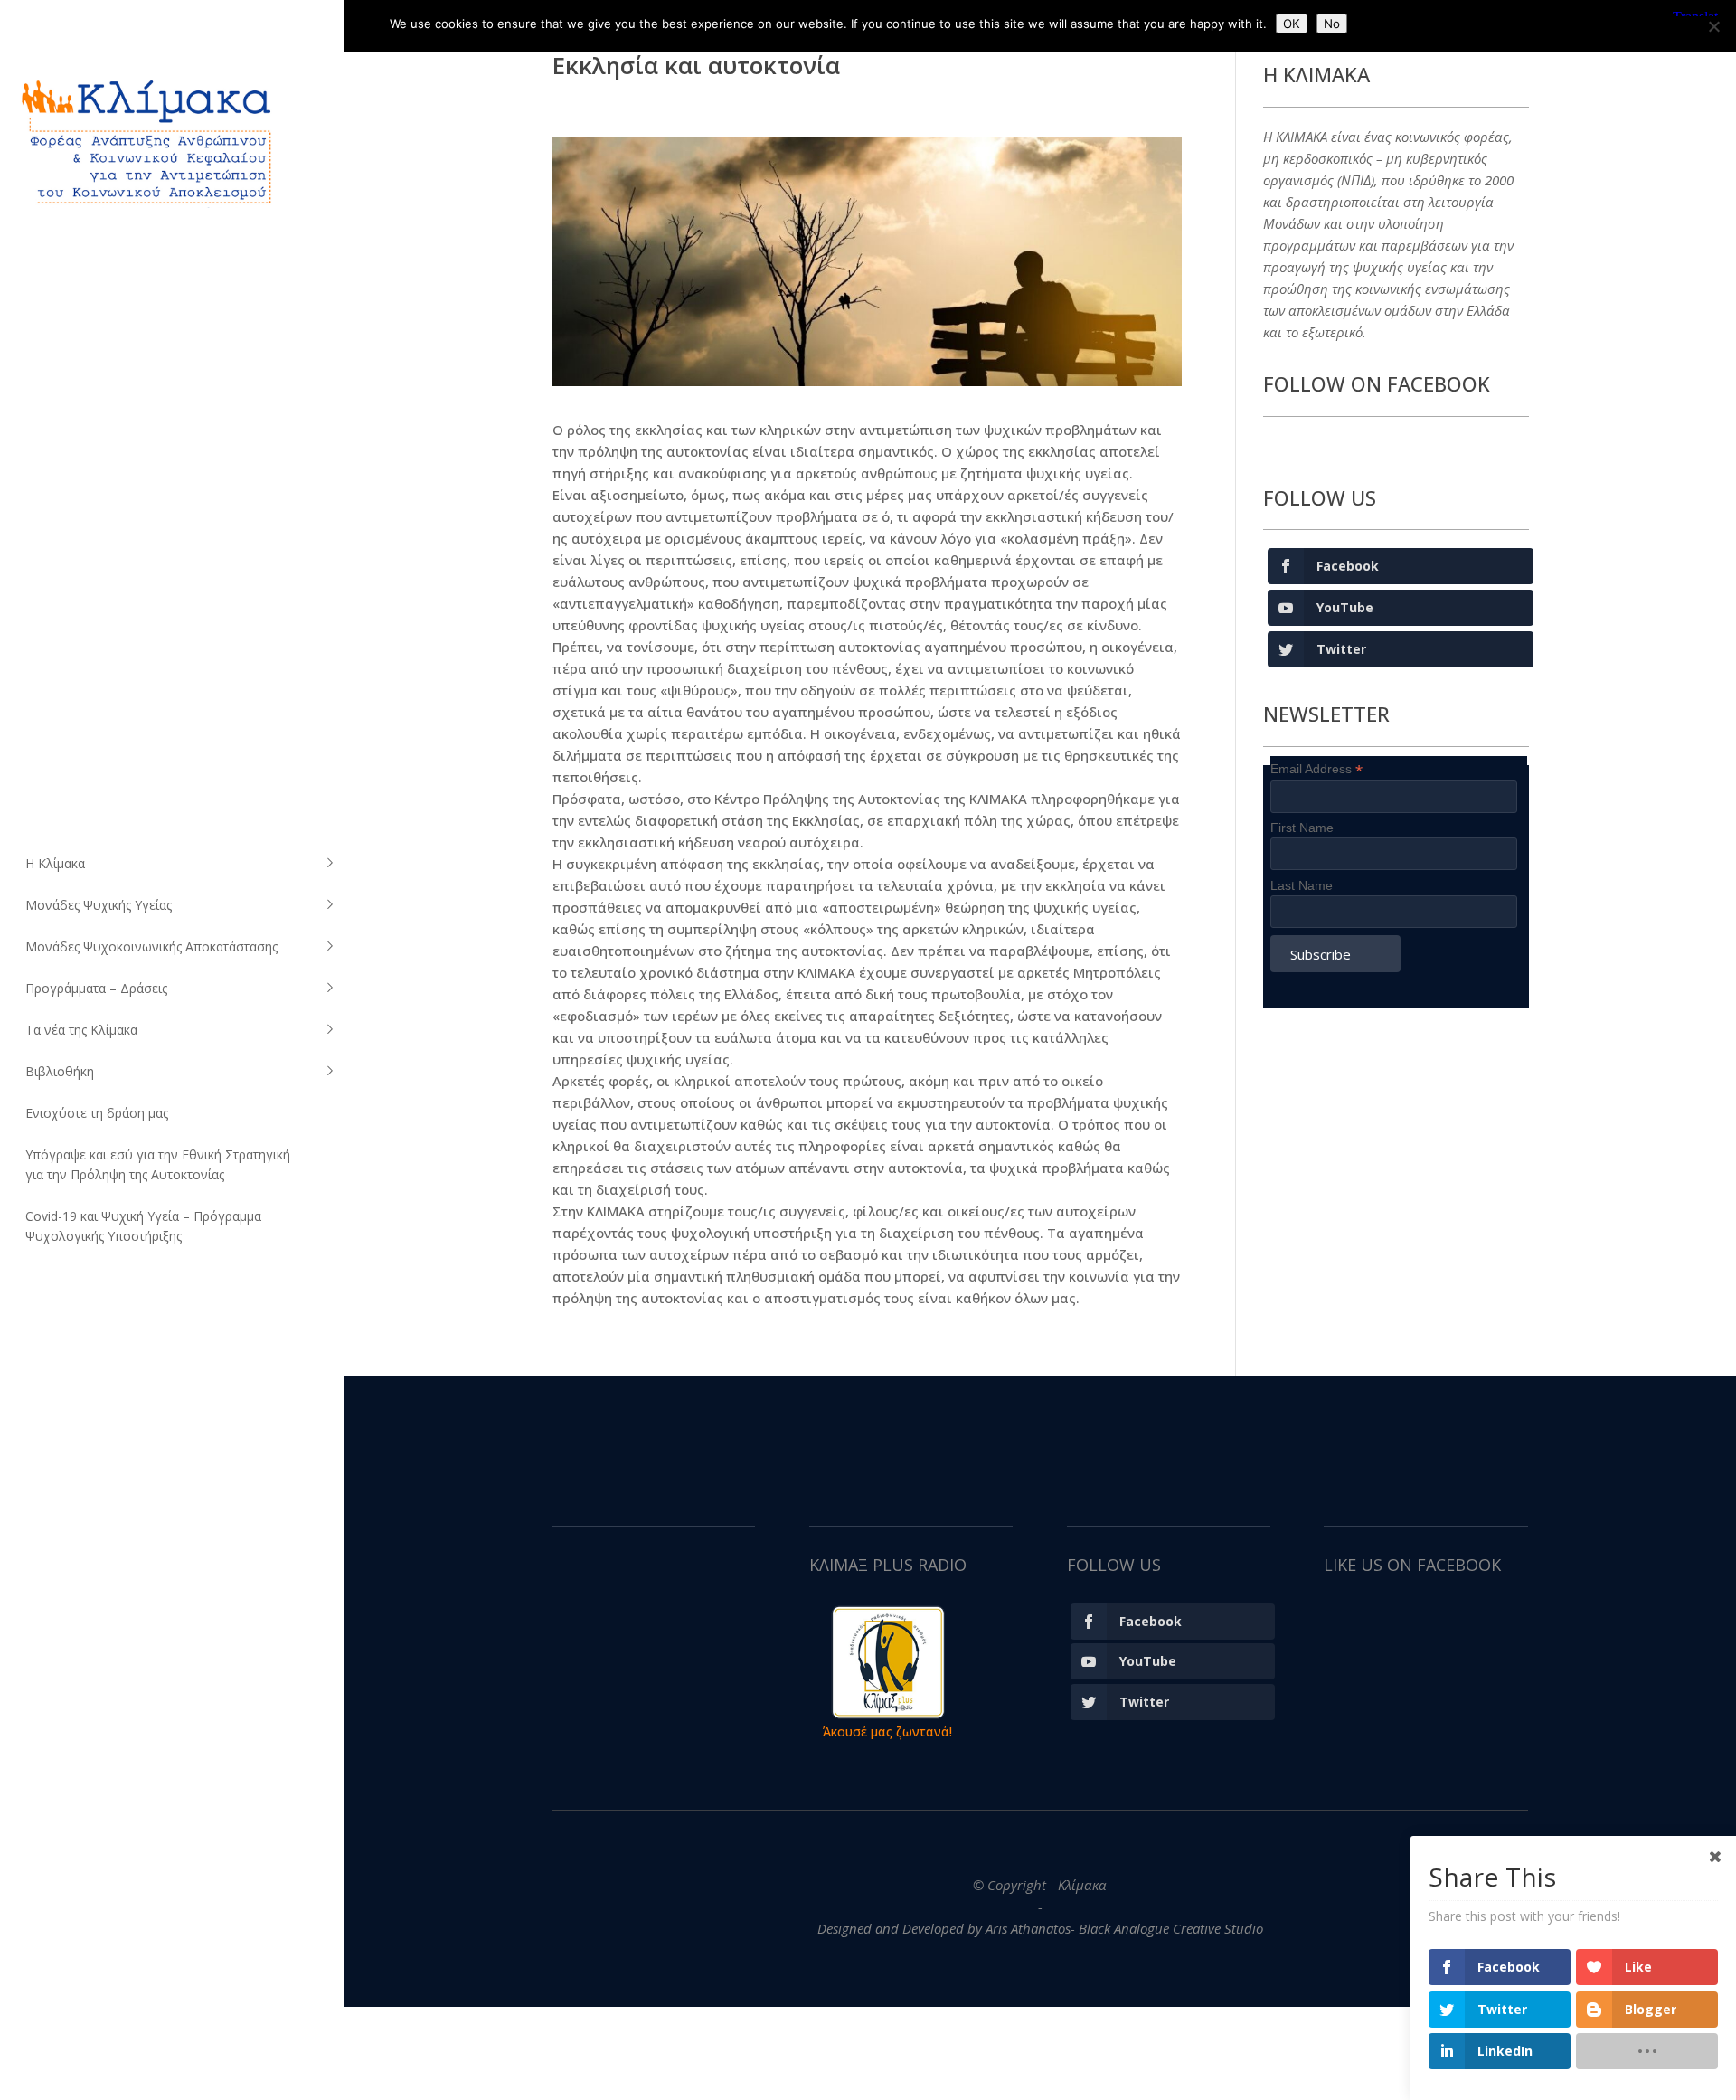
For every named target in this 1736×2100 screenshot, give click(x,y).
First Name (1302, 828)
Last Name (1302, 885)
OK (1292, 24)
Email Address (1316, 769)
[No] (1713, 26)
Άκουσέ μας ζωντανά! (887, 1731)
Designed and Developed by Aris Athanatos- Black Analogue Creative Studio (1040, 1928)
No (1332, 24)
